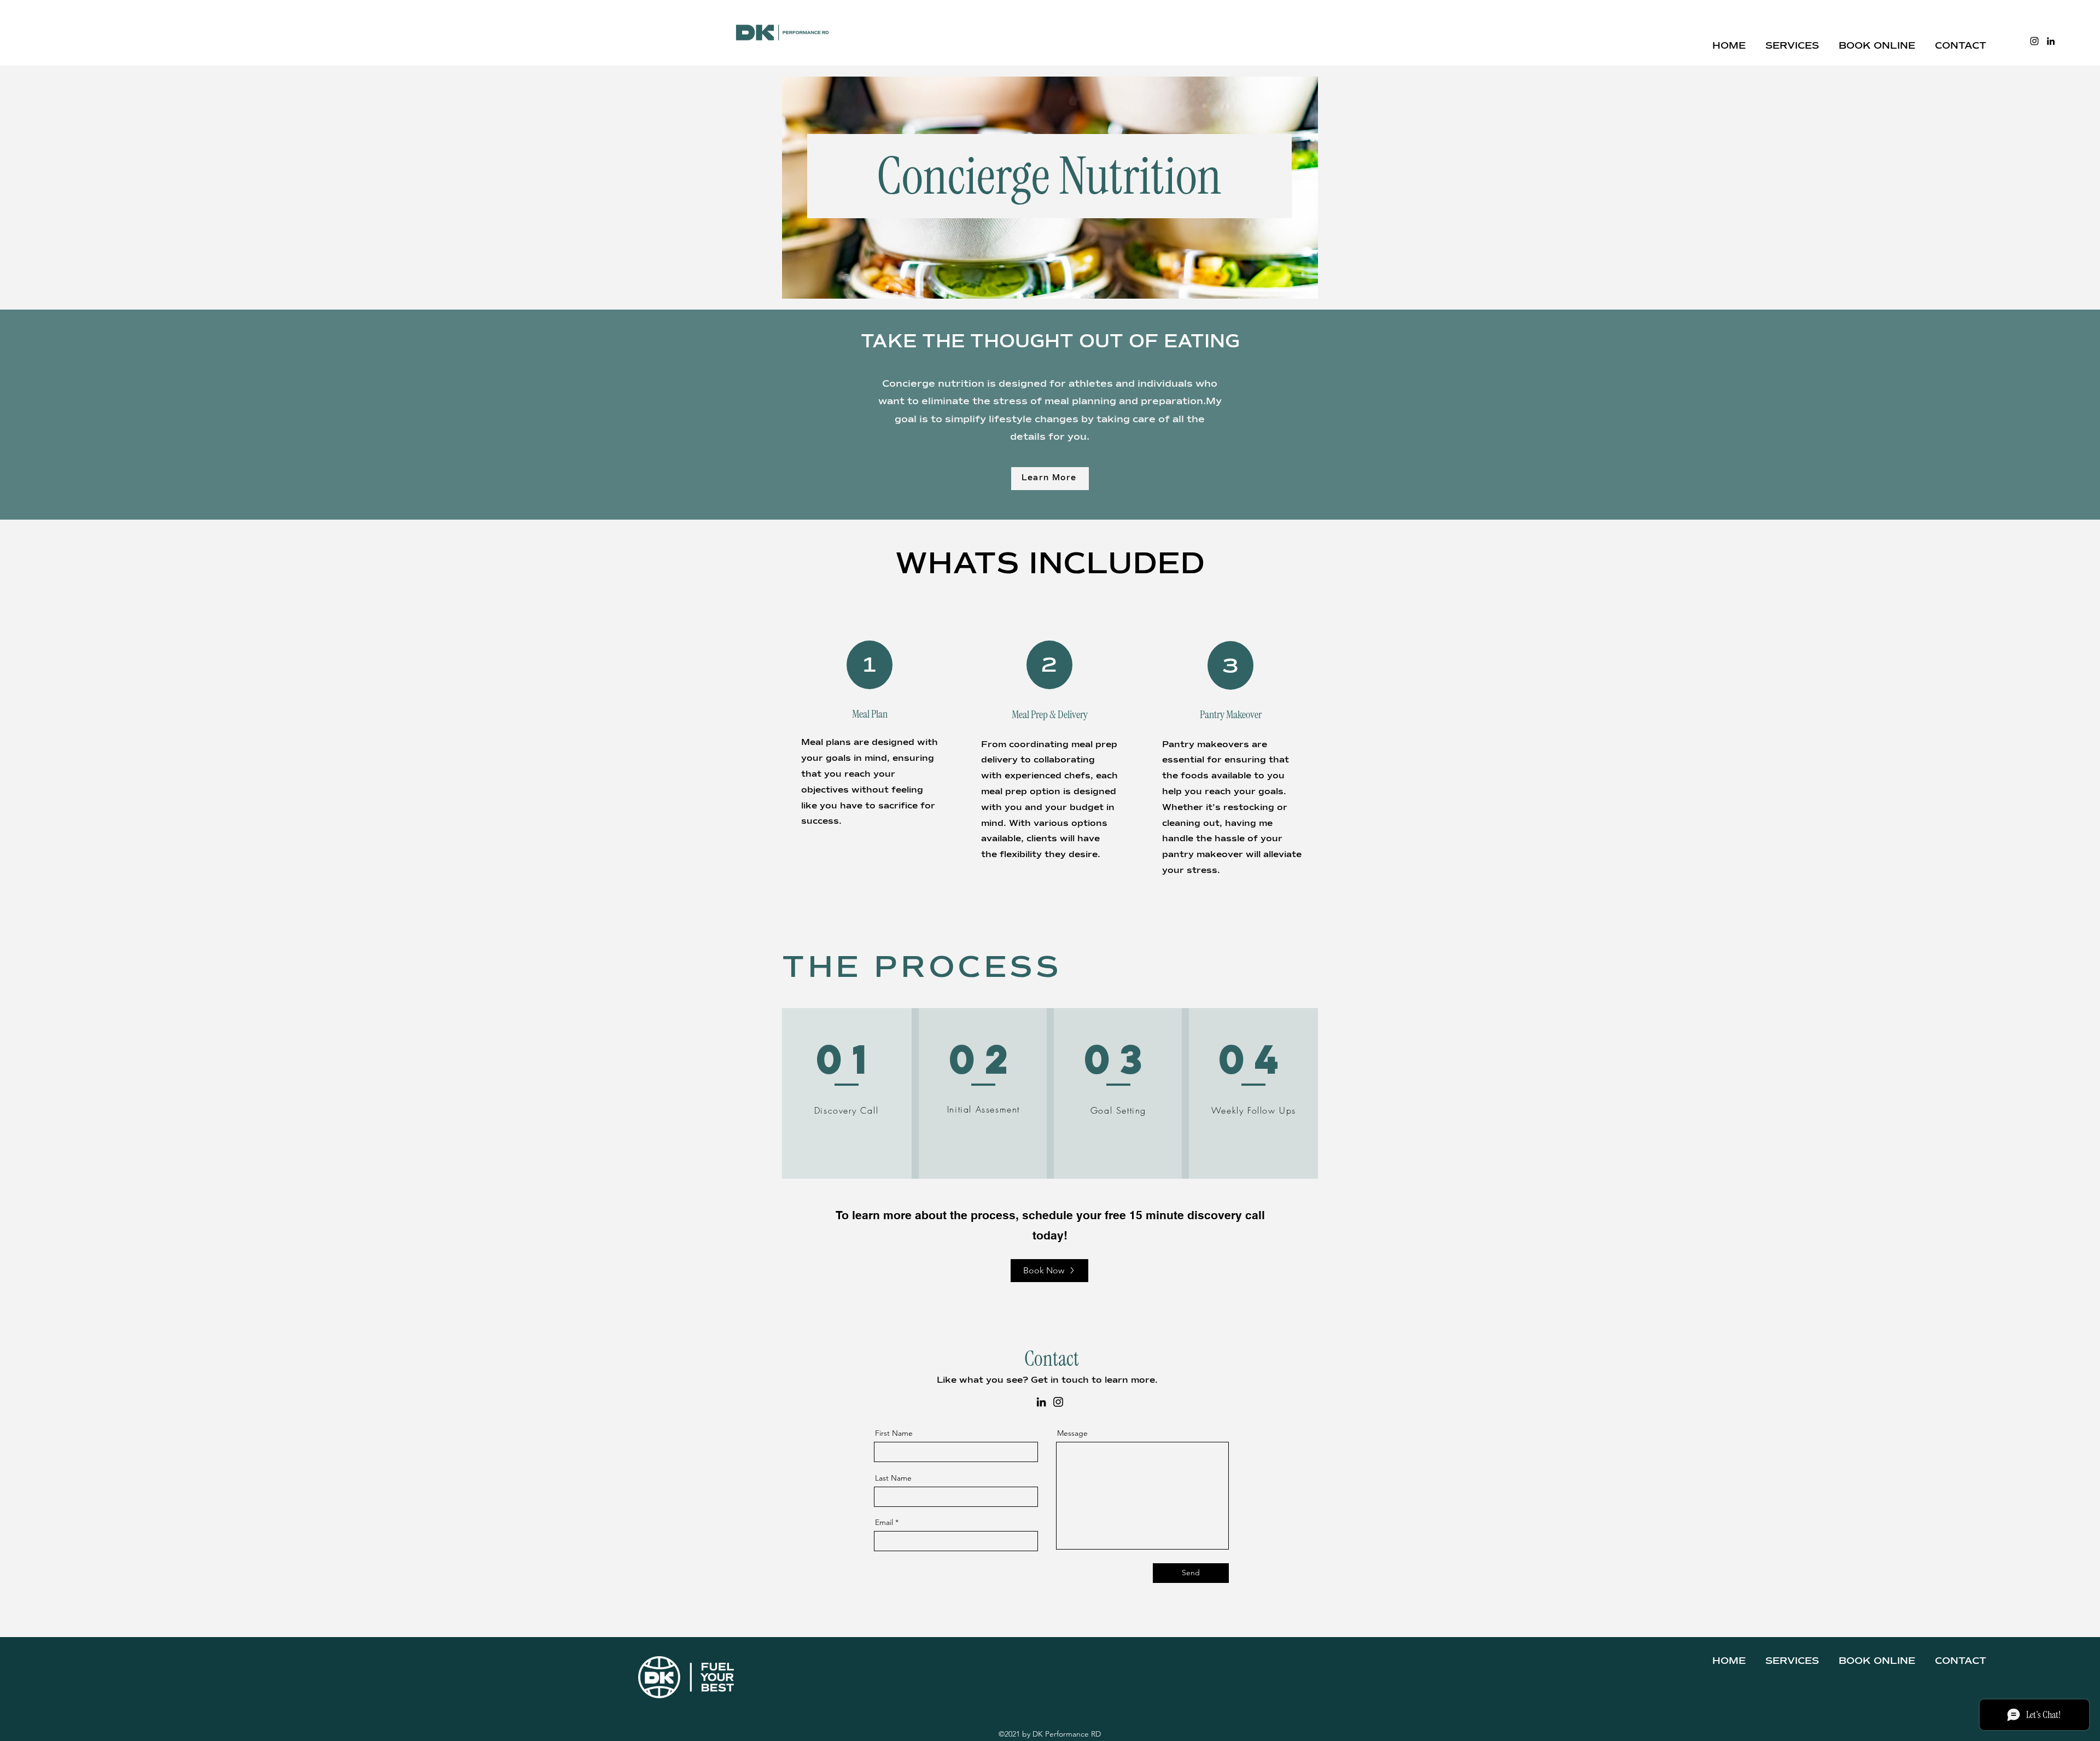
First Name (894, 1433)
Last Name (893, 1478)
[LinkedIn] (2051, 41)
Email (884, 1522)
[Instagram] (2034, 41)
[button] (1792, 41)
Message (1072, 1433)
